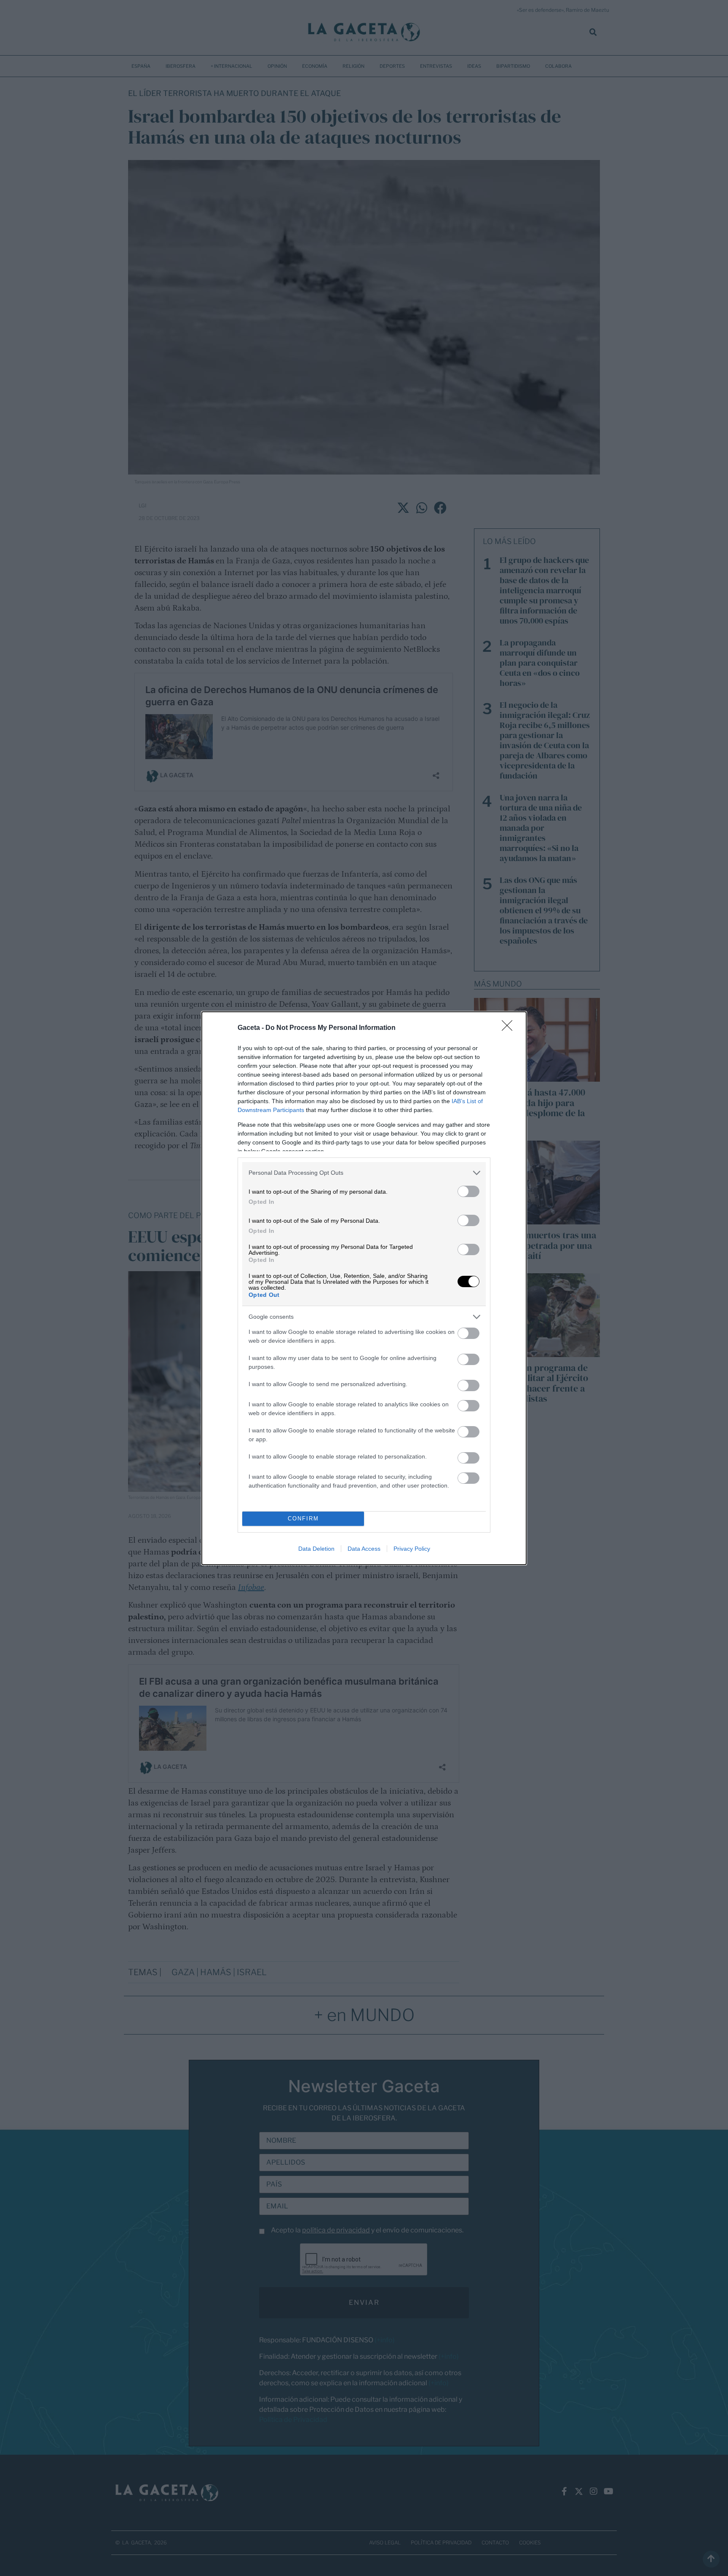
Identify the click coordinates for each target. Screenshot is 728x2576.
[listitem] (364, 1173)
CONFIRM (303, 1519)
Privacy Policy (412, 1549)
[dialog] (364, 1288)
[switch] (468, 1191)
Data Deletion (316, 1549)
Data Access (364, 1549)
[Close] (510, 1028)
